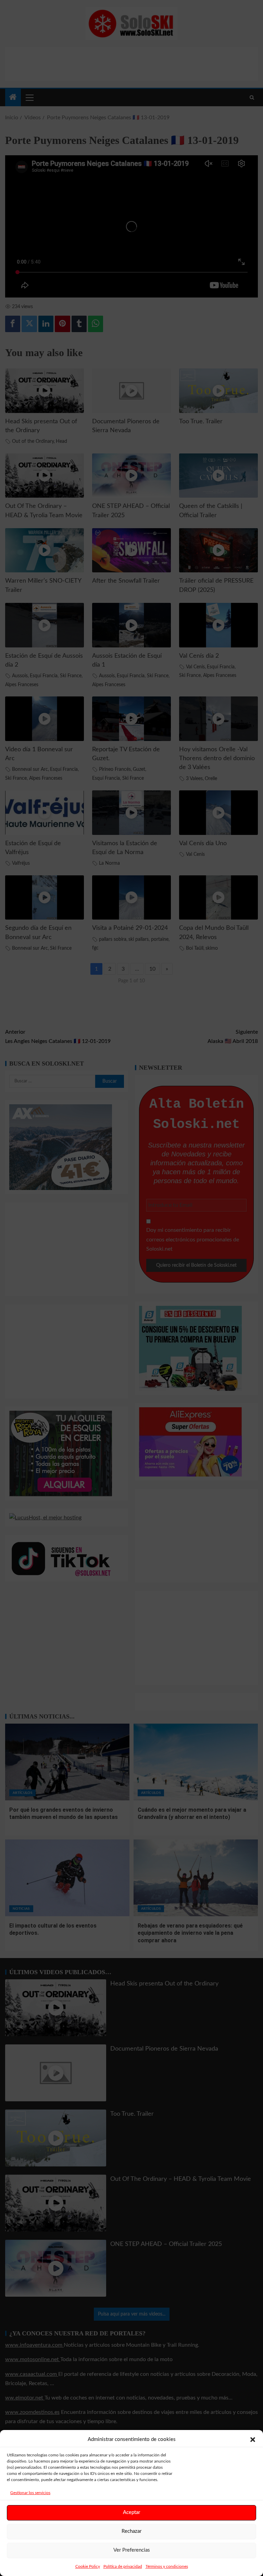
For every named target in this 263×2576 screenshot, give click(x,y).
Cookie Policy (88, 2566)
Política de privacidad (123, 2566)
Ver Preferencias (132, 2550)
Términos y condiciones (167, 2566)
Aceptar (131, 2512)
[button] (253, 2440)
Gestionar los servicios (30, 2493)
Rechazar (131, 2531)
